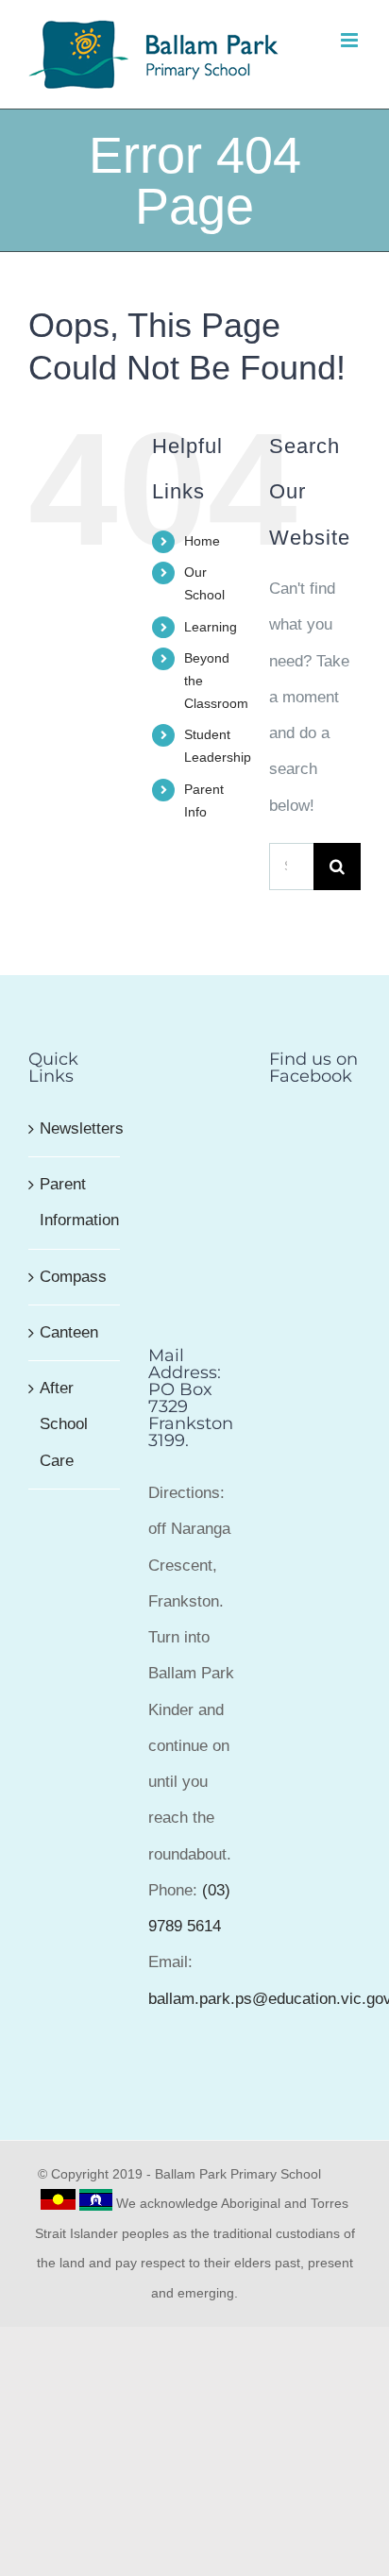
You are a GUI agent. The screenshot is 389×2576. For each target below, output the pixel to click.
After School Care (64, 1424)
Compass (73, 1277)
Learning (211, 627)
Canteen (69, 1332)
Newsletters (75, 1128)
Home (202, 541)
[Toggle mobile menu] (351, 40)
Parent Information (75, 1202)
